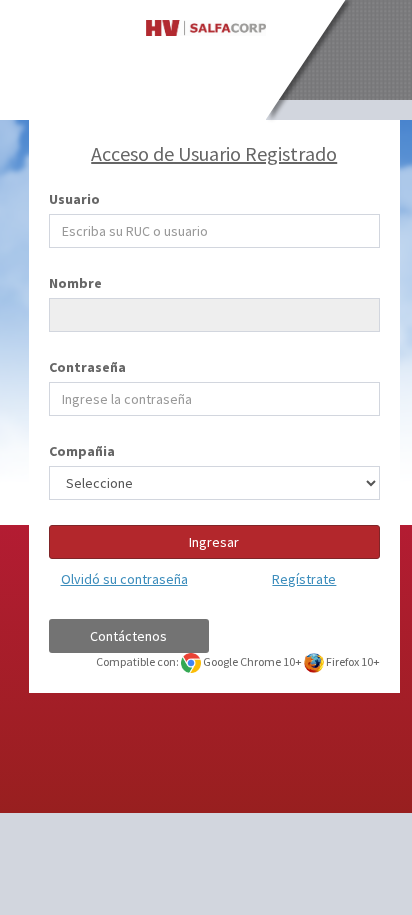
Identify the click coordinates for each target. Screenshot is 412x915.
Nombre (75, 283)
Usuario (74, 199)
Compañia (82, 451)
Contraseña (87, 367)
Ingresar (214, 542)
